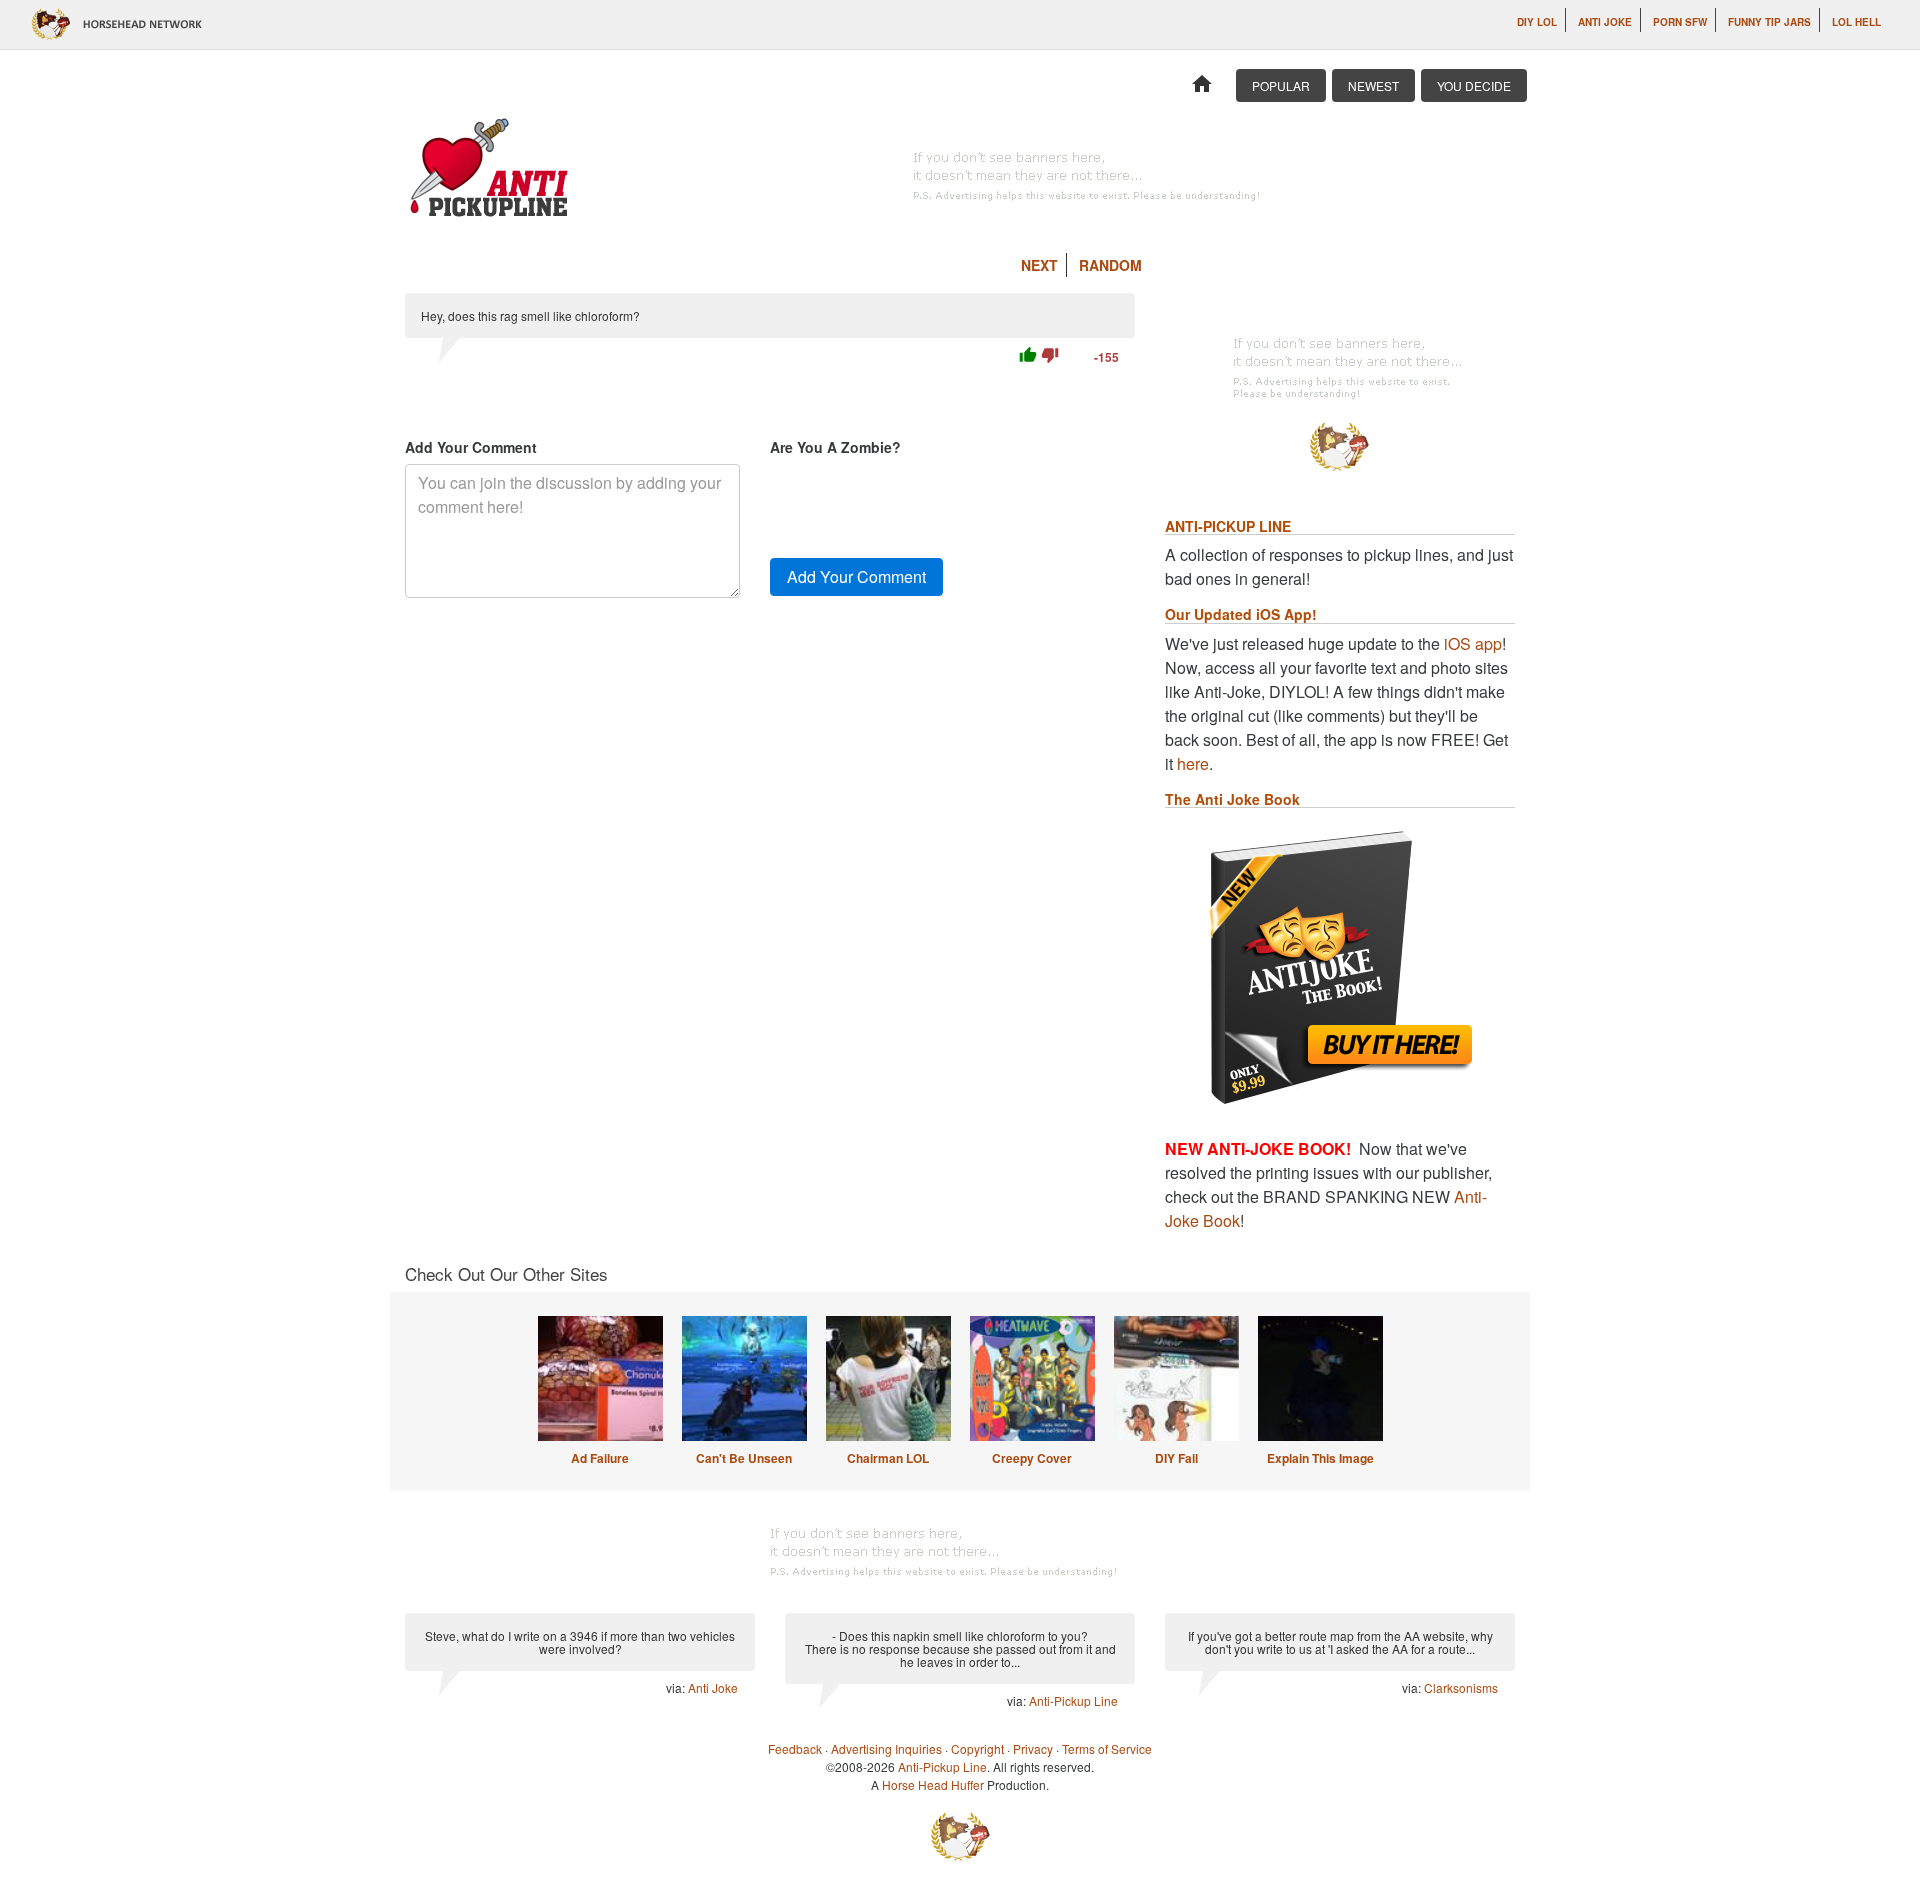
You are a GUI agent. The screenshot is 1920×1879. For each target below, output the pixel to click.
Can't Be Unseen (744, 1458)
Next (1039, 265)
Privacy (1033, 1748)
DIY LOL (1537, 22)
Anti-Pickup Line (1073, 1700)
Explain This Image (1320, 1458)
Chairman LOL (888, 1458)
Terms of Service (1107, 1748)
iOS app (1473, 643)
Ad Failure (600, 1458)
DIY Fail (1176, 1458)
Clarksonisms (1461, 1687)
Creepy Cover (1032, 1458)
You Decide (1474, 85)
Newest (1373, 85)
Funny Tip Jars (1769, 22)
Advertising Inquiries (886, 1748)
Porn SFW (1680, 22)
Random (1110, 265)
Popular (1281, 85)
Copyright (977, 1748)
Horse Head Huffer (933, 1784)
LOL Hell (1856, 22)
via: (677, 1687)
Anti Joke (1605, 22)
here (1193, 763)
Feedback (795, 1748)
